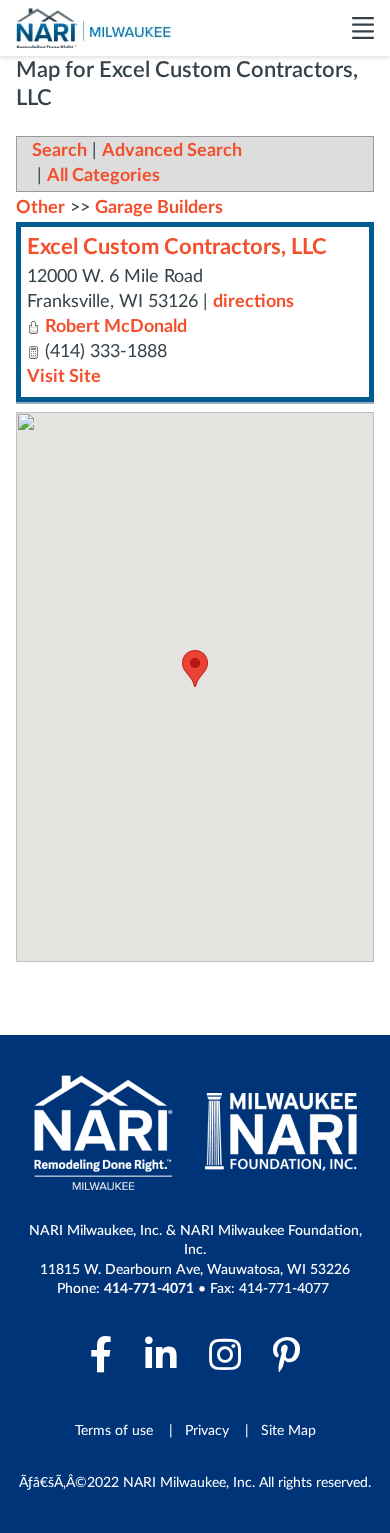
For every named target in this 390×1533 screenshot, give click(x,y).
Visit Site (64, 377)
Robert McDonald (116, 327)
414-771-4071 (149, 1289)
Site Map (288, 1431)
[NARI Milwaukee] (93, 28)
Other (40, 208)
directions (253, 302)
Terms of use (114, 1431)
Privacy (207, 1431)
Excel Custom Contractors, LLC (177, 247)
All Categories (103, 176)
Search (59, 151)
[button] (195, 668)
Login (15, 1518)
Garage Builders (159, 208)
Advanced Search (172, 151)
